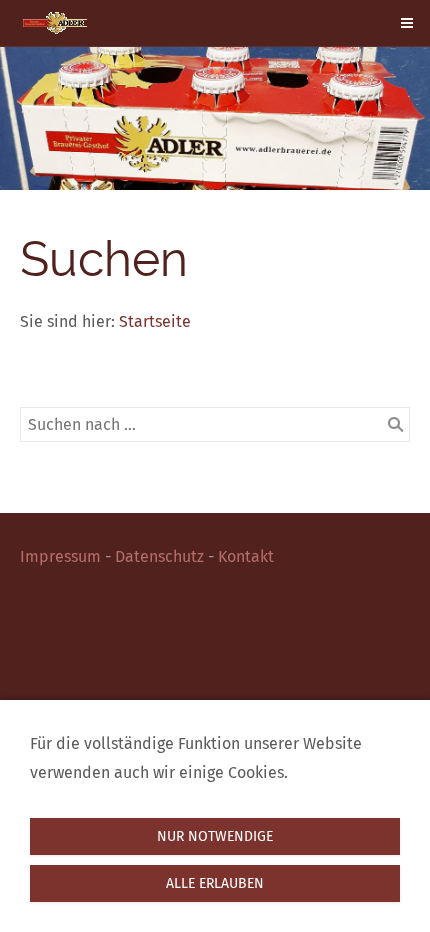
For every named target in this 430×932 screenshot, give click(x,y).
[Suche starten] (396, 425)
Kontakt (246, 556)
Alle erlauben (215, 883)
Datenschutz (159, 556)
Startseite (155, 321)
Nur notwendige (215, 836)
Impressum (60, 556)
